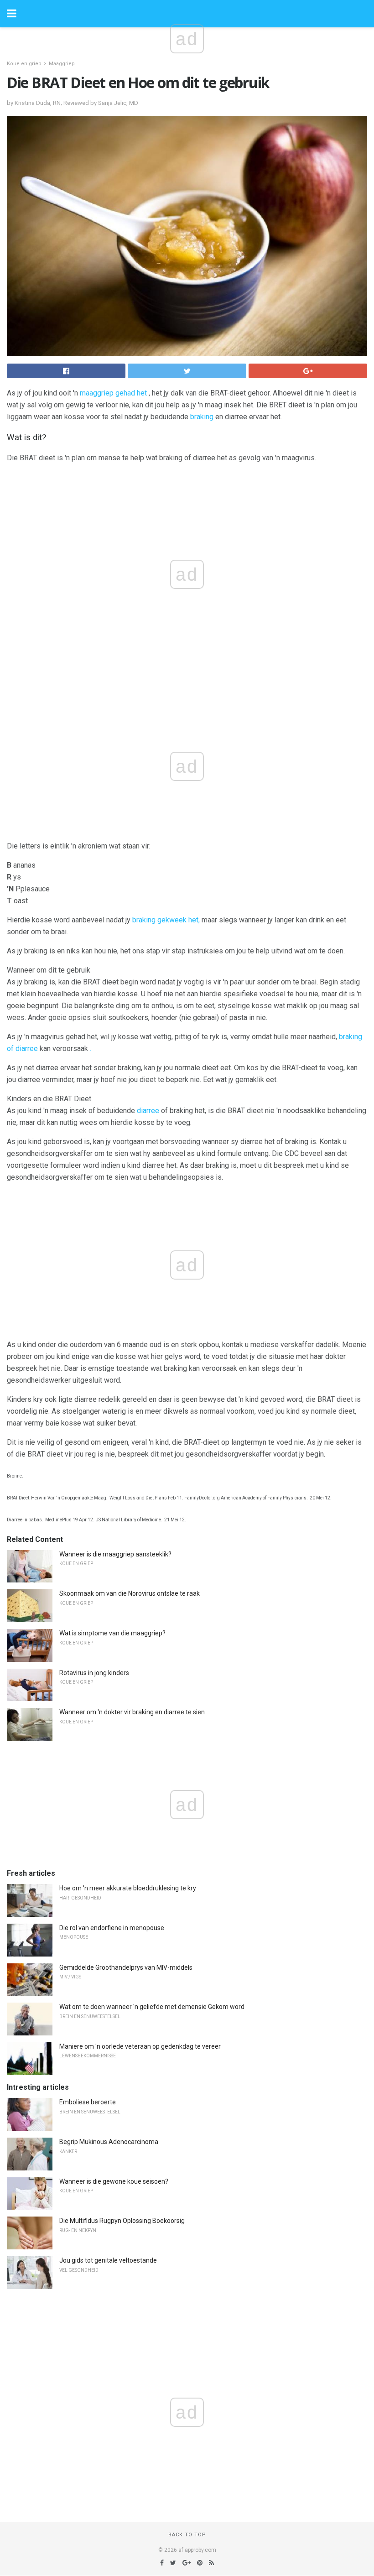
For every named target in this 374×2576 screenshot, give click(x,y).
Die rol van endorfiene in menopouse (112, 1928)
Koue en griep (24, 64)
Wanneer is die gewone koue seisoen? (114, 2181)
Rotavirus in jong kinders (94, 1673)
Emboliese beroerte (88, 2102)
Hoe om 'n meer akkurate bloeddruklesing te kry (128, 1888)
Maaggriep (62, 64)
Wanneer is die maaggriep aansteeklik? (115, 1554)
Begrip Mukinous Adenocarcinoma (109, 2142)
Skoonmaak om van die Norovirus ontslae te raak (130, 1593)
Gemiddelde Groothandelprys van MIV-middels (126, 1967)
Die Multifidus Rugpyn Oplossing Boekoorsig (122, 2221)
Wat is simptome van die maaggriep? (112, 1633)
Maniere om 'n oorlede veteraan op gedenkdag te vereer (140, 2046)
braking (202, 417)
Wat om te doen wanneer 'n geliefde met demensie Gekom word (152, 2007)
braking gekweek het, (166, 920)
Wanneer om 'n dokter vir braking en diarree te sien (132, 1712)
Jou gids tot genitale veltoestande (108, 2260)
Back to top (187, 2535)
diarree (148, 1111)
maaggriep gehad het (113, 393)
